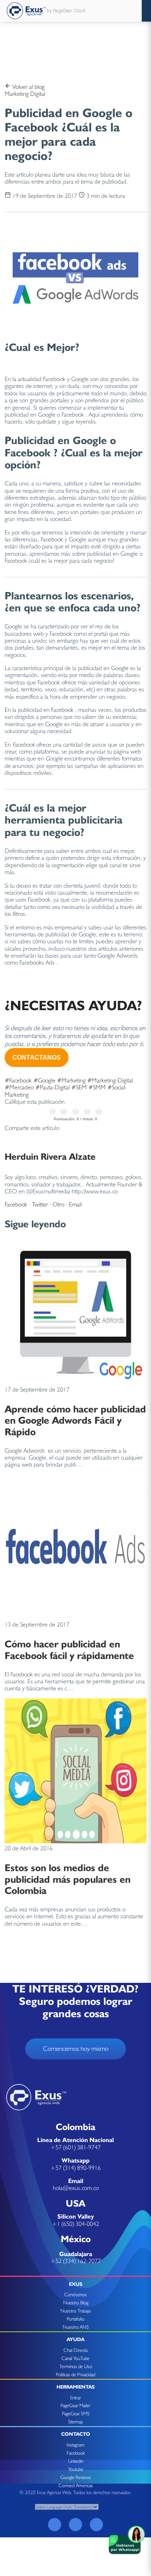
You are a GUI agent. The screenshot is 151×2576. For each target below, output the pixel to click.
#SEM (79, 1087)
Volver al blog (28, 87)
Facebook (16, 1204)
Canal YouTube (75, 2358)
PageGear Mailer (75, 2405)
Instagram (75, 2445)
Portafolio (75, 2319)
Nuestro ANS (76, 2327)
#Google (44, 1080)
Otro (58, 1204)
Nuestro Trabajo (76, 2311)
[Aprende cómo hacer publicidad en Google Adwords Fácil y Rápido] (75, 1382)
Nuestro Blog (76, 2303)
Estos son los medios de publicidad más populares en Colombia (68, 1879)
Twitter (40, 1204)
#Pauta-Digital (52, 1087)
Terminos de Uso (76, 2366)
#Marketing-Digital (110, 1080)
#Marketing (71, 1080)
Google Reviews (76, 2477)
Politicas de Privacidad (75, 2374)
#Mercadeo (19, 1087)
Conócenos (75, 2294)
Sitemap (75, 2422)
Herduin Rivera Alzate (50, 1156)
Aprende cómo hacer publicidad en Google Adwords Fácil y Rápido (75, 1420)
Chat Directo (76, 2350)
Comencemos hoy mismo (76, 2049)
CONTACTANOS (37, 1057)
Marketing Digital (25, 94)
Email (75, 1204)
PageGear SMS (76, 2414)
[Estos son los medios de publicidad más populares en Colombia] (75, 1841)
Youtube (76, 2469)
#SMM (97, 1087)
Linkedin (76, 2461)
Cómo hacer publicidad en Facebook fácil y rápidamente (69, 1649)
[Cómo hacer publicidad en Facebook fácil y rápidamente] (75, 1617)
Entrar (75, 2398)
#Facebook (18, 1080)
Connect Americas (76, 2485)
